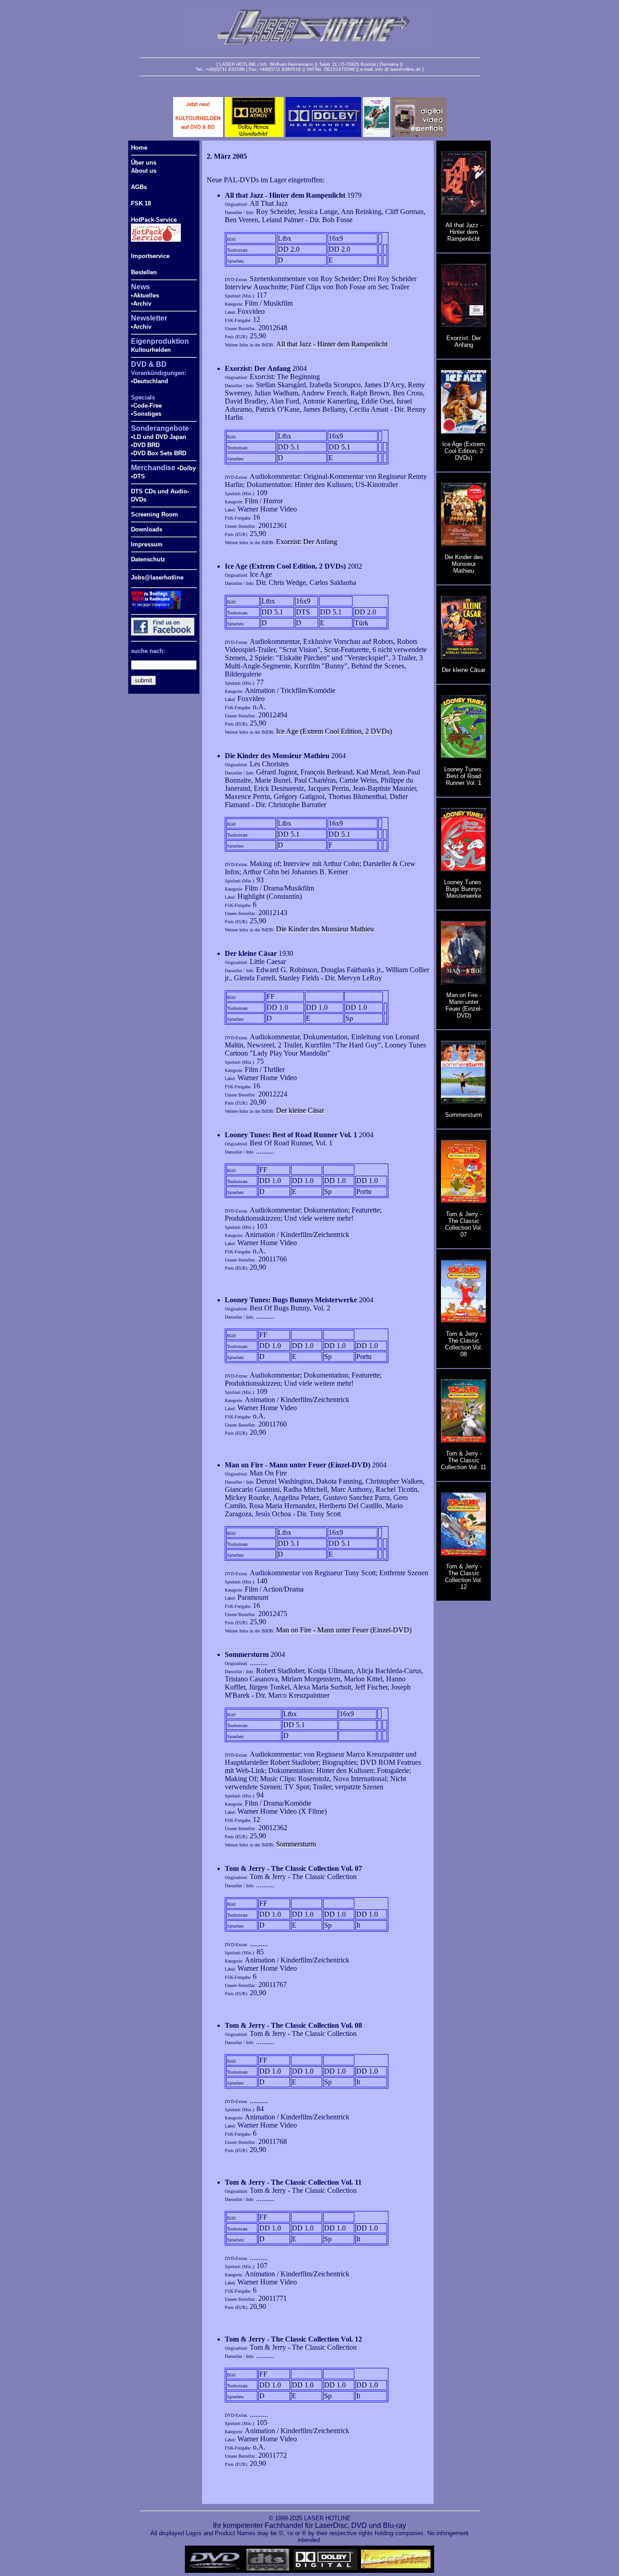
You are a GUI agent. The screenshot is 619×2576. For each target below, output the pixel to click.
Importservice (150, 256)
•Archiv (141, 304)
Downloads (147, 529)
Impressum (147, 544)
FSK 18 (141, 203)
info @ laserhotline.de (398, 69)
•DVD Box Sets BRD (159, 453)
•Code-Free (146, 406)
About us (144, 171)
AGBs (139, 187)
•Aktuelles (145, 295)
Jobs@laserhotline (157, 577)
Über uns (144, 163)
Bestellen (144, 272)
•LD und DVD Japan (159, 437)
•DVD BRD (145, 445)
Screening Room (155, 514)
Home (139, 148)
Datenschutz (148, 559)
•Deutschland (150, 381)
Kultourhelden (151, 350)
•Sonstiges (146, 414)
